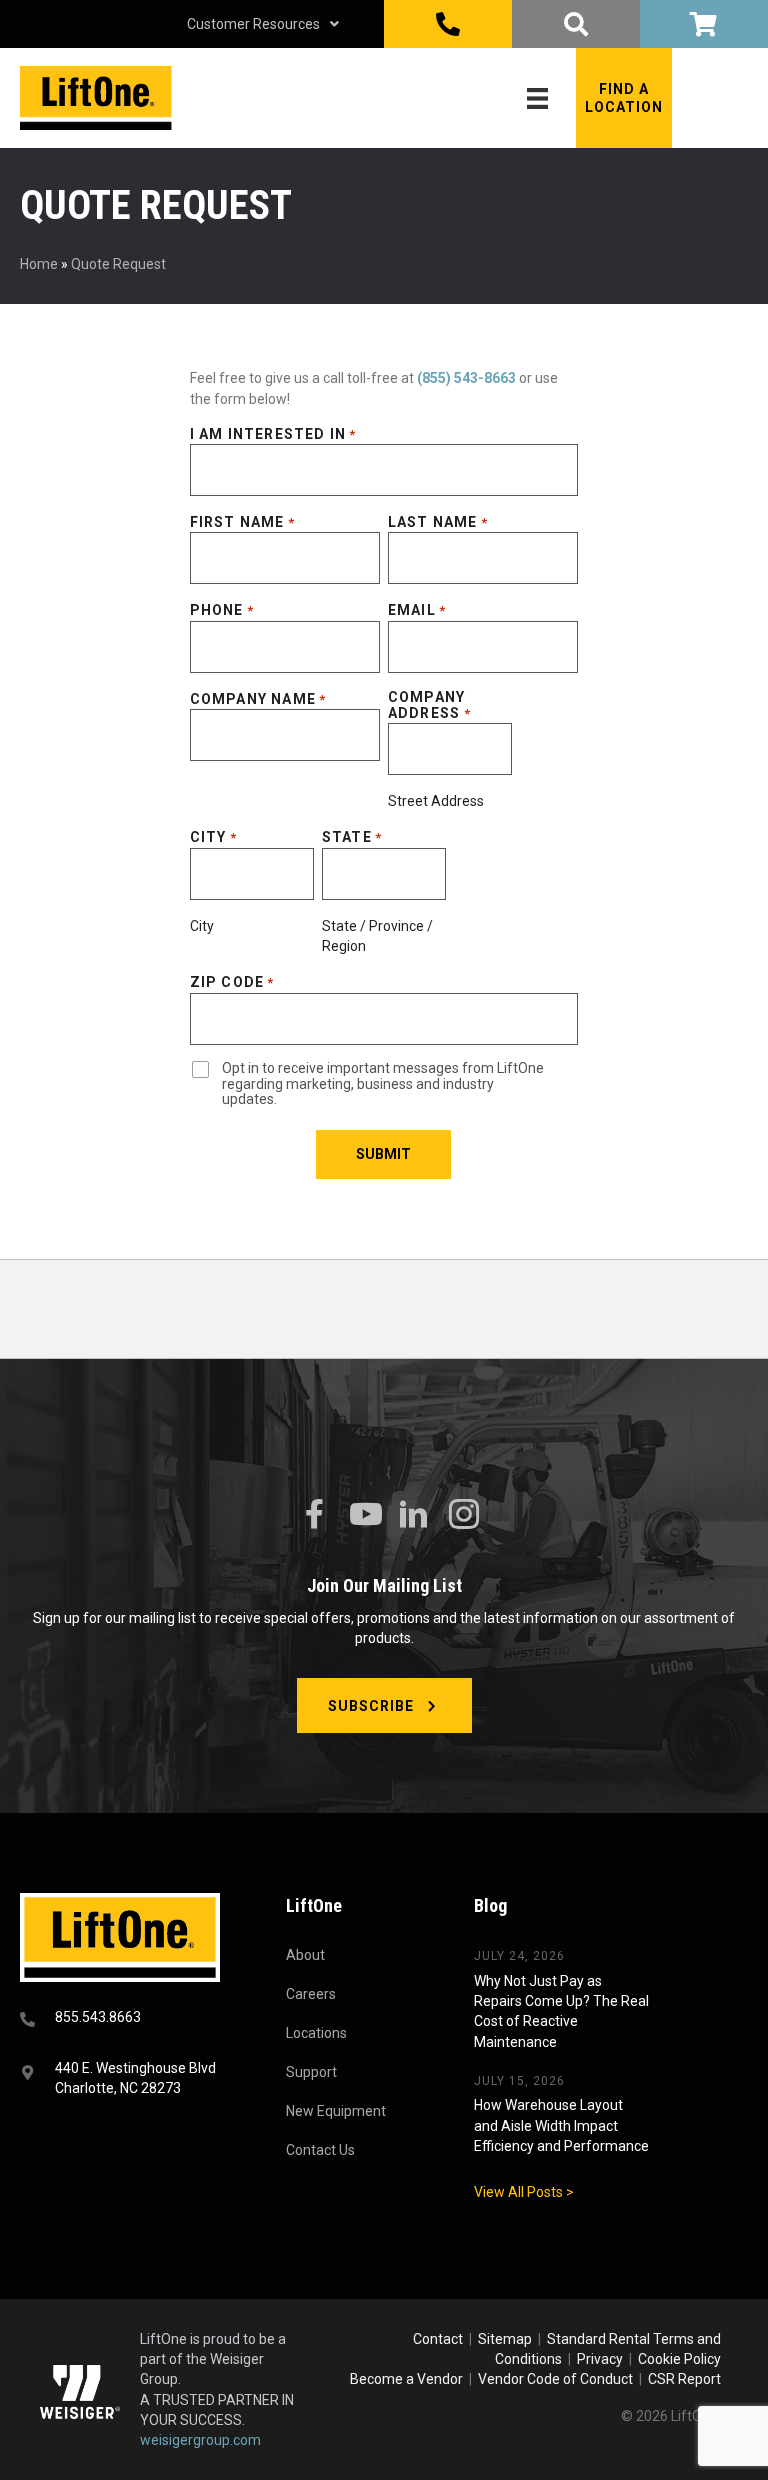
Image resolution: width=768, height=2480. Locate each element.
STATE (352, 837)
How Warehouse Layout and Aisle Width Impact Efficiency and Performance (561, 2125)
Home (39, 264)
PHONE (222, 610)
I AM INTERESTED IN (273, 434)
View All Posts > (524, 2192)
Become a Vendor (406, 2379)
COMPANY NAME (258, 699)
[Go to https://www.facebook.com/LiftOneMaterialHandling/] (314, 1514)
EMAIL (417, 610)
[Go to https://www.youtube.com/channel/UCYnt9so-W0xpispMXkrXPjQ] (364, 1514)
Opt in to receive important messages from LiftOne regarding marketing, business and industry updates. (383, 1084)
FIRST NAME (242, 522)
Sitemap (508, 2339)
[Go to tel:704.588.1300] (128, 2019)
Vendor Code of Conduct (558, 2379)
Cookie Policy (679, 2359)
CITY (213, 837)
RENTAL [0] (704, 24)
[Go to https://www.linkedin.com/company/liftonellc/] (414, 1515)
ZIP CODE (232, 982)
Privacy (600, 2359)
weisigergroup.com (200, 2440)
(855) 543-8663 (466, 378)
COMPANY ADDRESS (429, 705)
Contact (439, 2339)
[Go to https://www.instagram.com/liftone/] (464, 1515)
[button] (624, 98)
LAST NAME (438, 522)
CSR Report (684, 2379)
